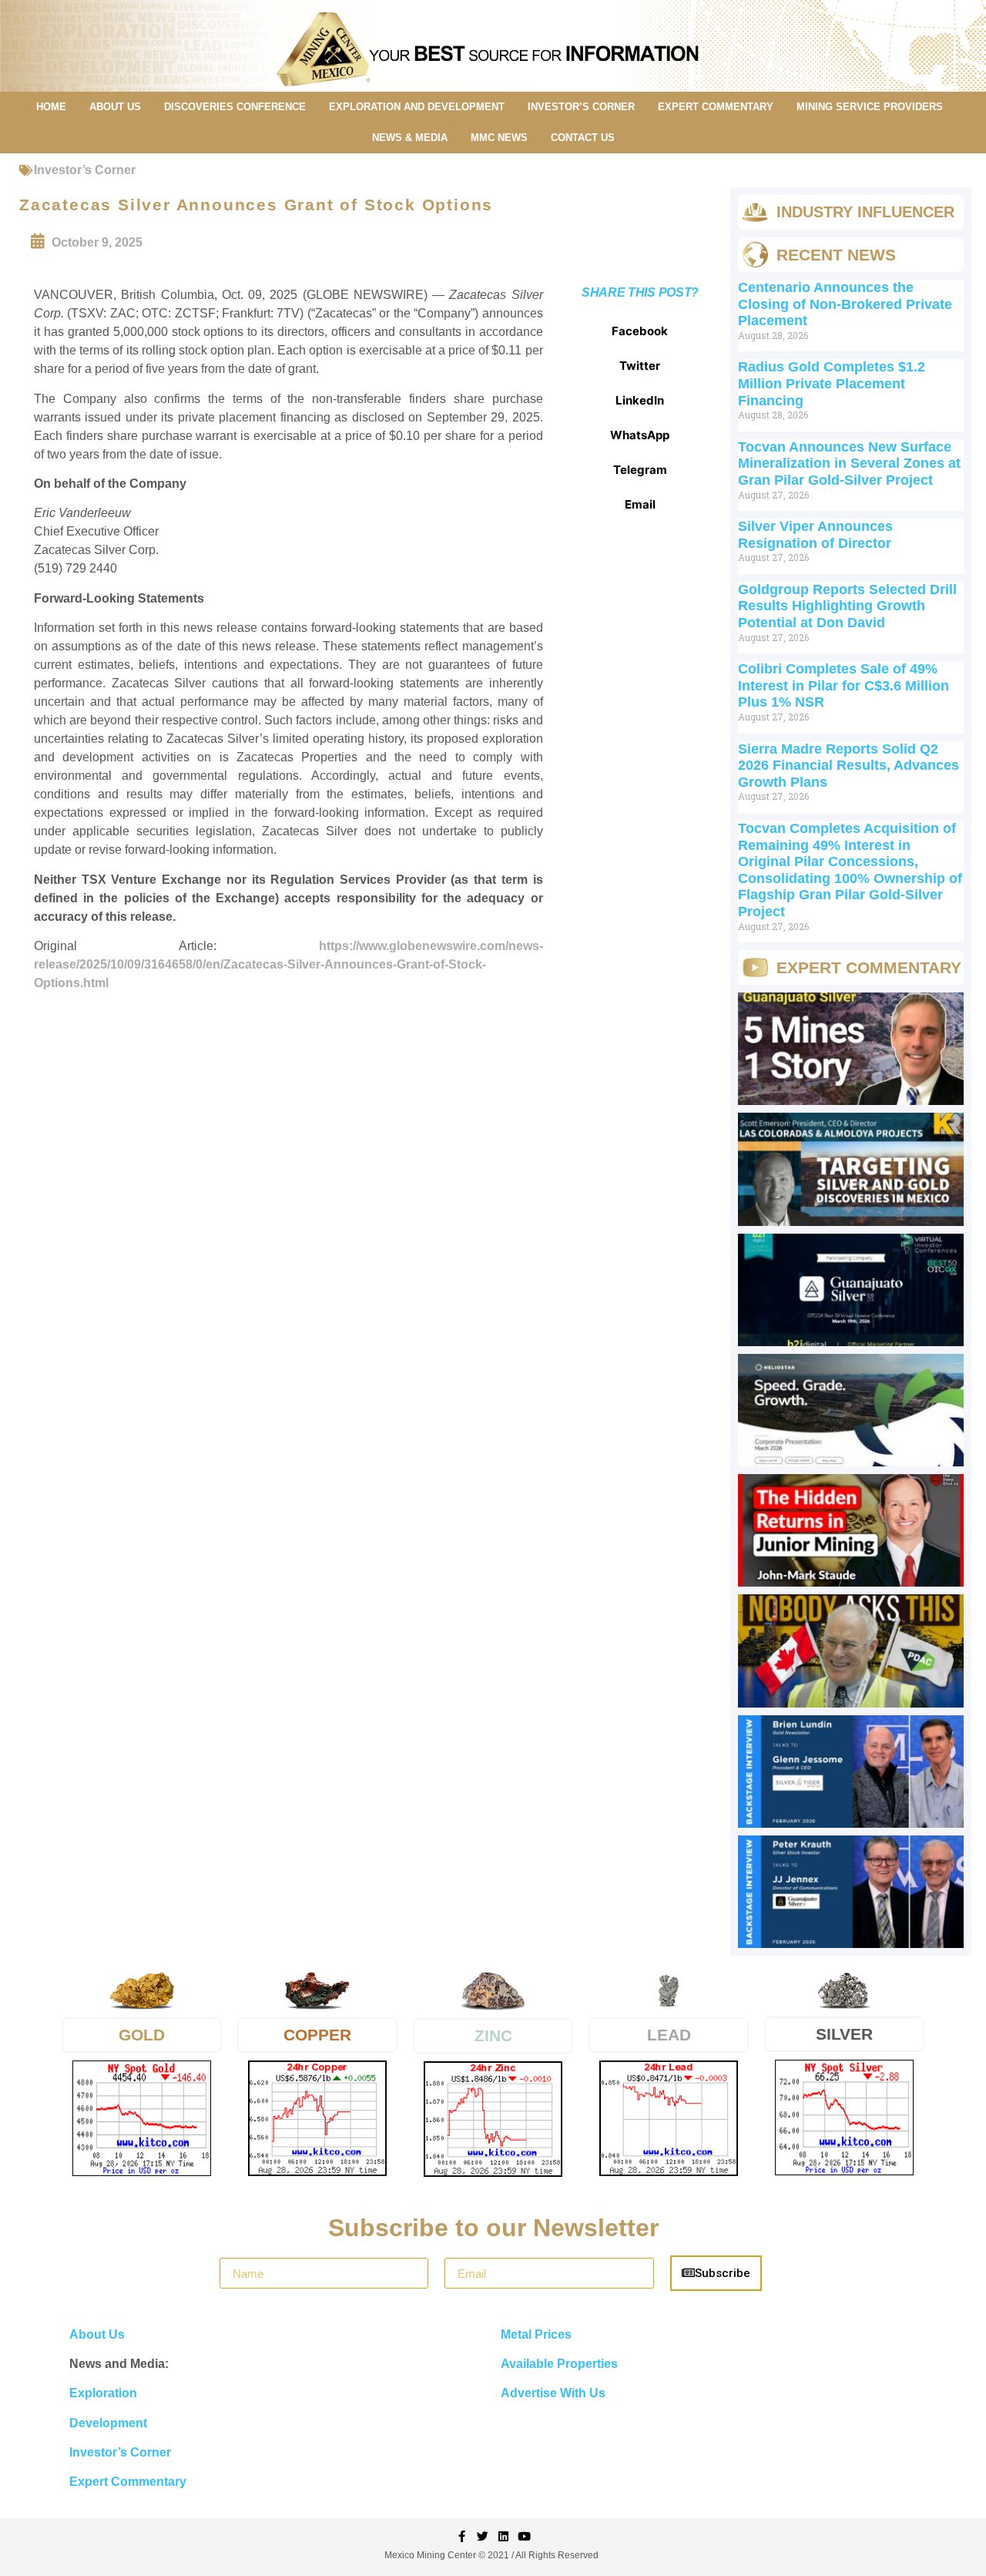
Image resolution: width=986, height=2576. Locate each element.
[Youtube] (524, 2536)
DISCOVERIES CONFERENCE (235, 107)
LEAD (669, 2035)
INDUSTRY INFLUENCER (865, 212)
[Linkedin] (503, 2536)
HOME (51, 107)
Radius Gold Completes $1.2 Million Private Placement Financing (832, 383)
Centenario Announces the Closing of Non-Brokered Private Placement (845, 304)
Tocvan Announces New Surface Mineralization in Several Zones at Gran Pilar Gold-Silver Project (849, 463)
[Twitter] (483, 2536)
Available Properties (559, 2364)
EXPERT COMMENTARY (716, 107)
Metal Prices (536, 2334)
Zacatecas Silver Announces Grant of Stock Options (256, 205)
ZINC (493, 2035)
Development (108, 2423)
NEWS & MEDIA (410, 138)
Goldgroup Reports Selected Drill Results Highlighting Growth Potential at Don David (847, 606)
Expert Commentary (128, 2482)
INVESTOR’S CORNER (581, 107)
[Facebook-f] (462, 2536)
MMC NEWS (499, 138)
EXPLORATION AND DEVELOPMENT (417, 107)
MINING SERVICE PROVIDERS (870, 107)
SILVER (844, 2034)
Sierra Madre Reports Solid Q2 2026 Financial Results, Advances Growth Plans (848, 766)
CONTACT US (583, 138)
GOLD (142, 2035)
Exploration (103, 2393)
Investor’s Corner (85, 170)
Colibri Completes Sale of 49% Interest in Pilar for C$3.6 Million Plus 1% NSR (843, 685)
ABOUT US (115, 107)
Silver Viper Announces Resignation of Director (815, 535)
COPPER (317, 2035)
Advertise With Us (553, 2393)
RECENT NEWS (836, 255)
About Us (97, 2334)
